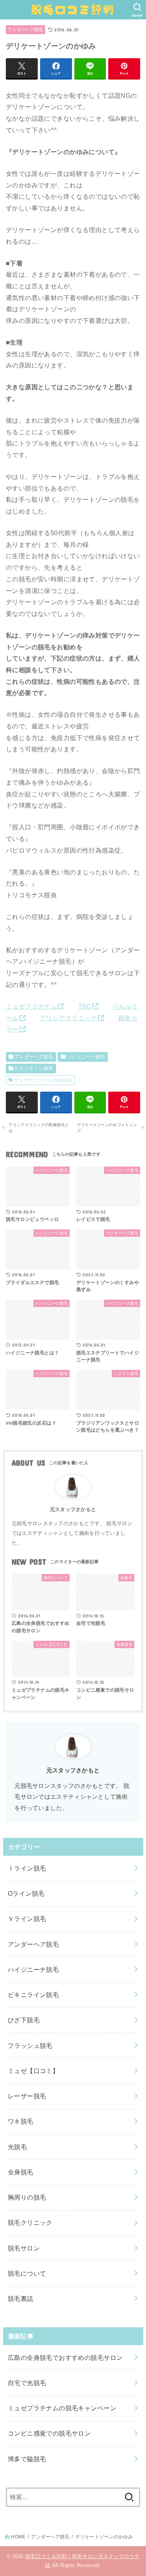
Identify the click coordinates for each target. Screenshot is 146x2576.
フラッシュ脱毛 (30, 2046)
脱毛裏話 (21, 2299)
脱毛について (27, 2273)
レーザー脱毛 (27, 2096)
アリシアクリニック (69, 1018)
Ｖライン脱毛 (27, 1919)
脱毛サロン (24, 2248)
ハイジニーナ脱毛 (86, 1057)
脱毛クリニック (30, 2222)
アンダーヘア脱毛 (25, 29)
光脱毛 (17, 2147)
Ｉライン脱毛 (27, 1868)
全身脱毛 (21, 2172)
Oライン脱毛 (26, 1893)
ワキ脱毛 (21, 2121)
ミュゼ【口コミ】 (33, 2071)
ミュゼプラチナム (31, 1006)
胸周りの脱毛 (27, 2197)
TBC (85, 1006)
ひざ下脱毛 (24, 2020)
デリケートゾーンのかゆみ (43, 1080)
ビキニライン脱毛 (34, 1068)
